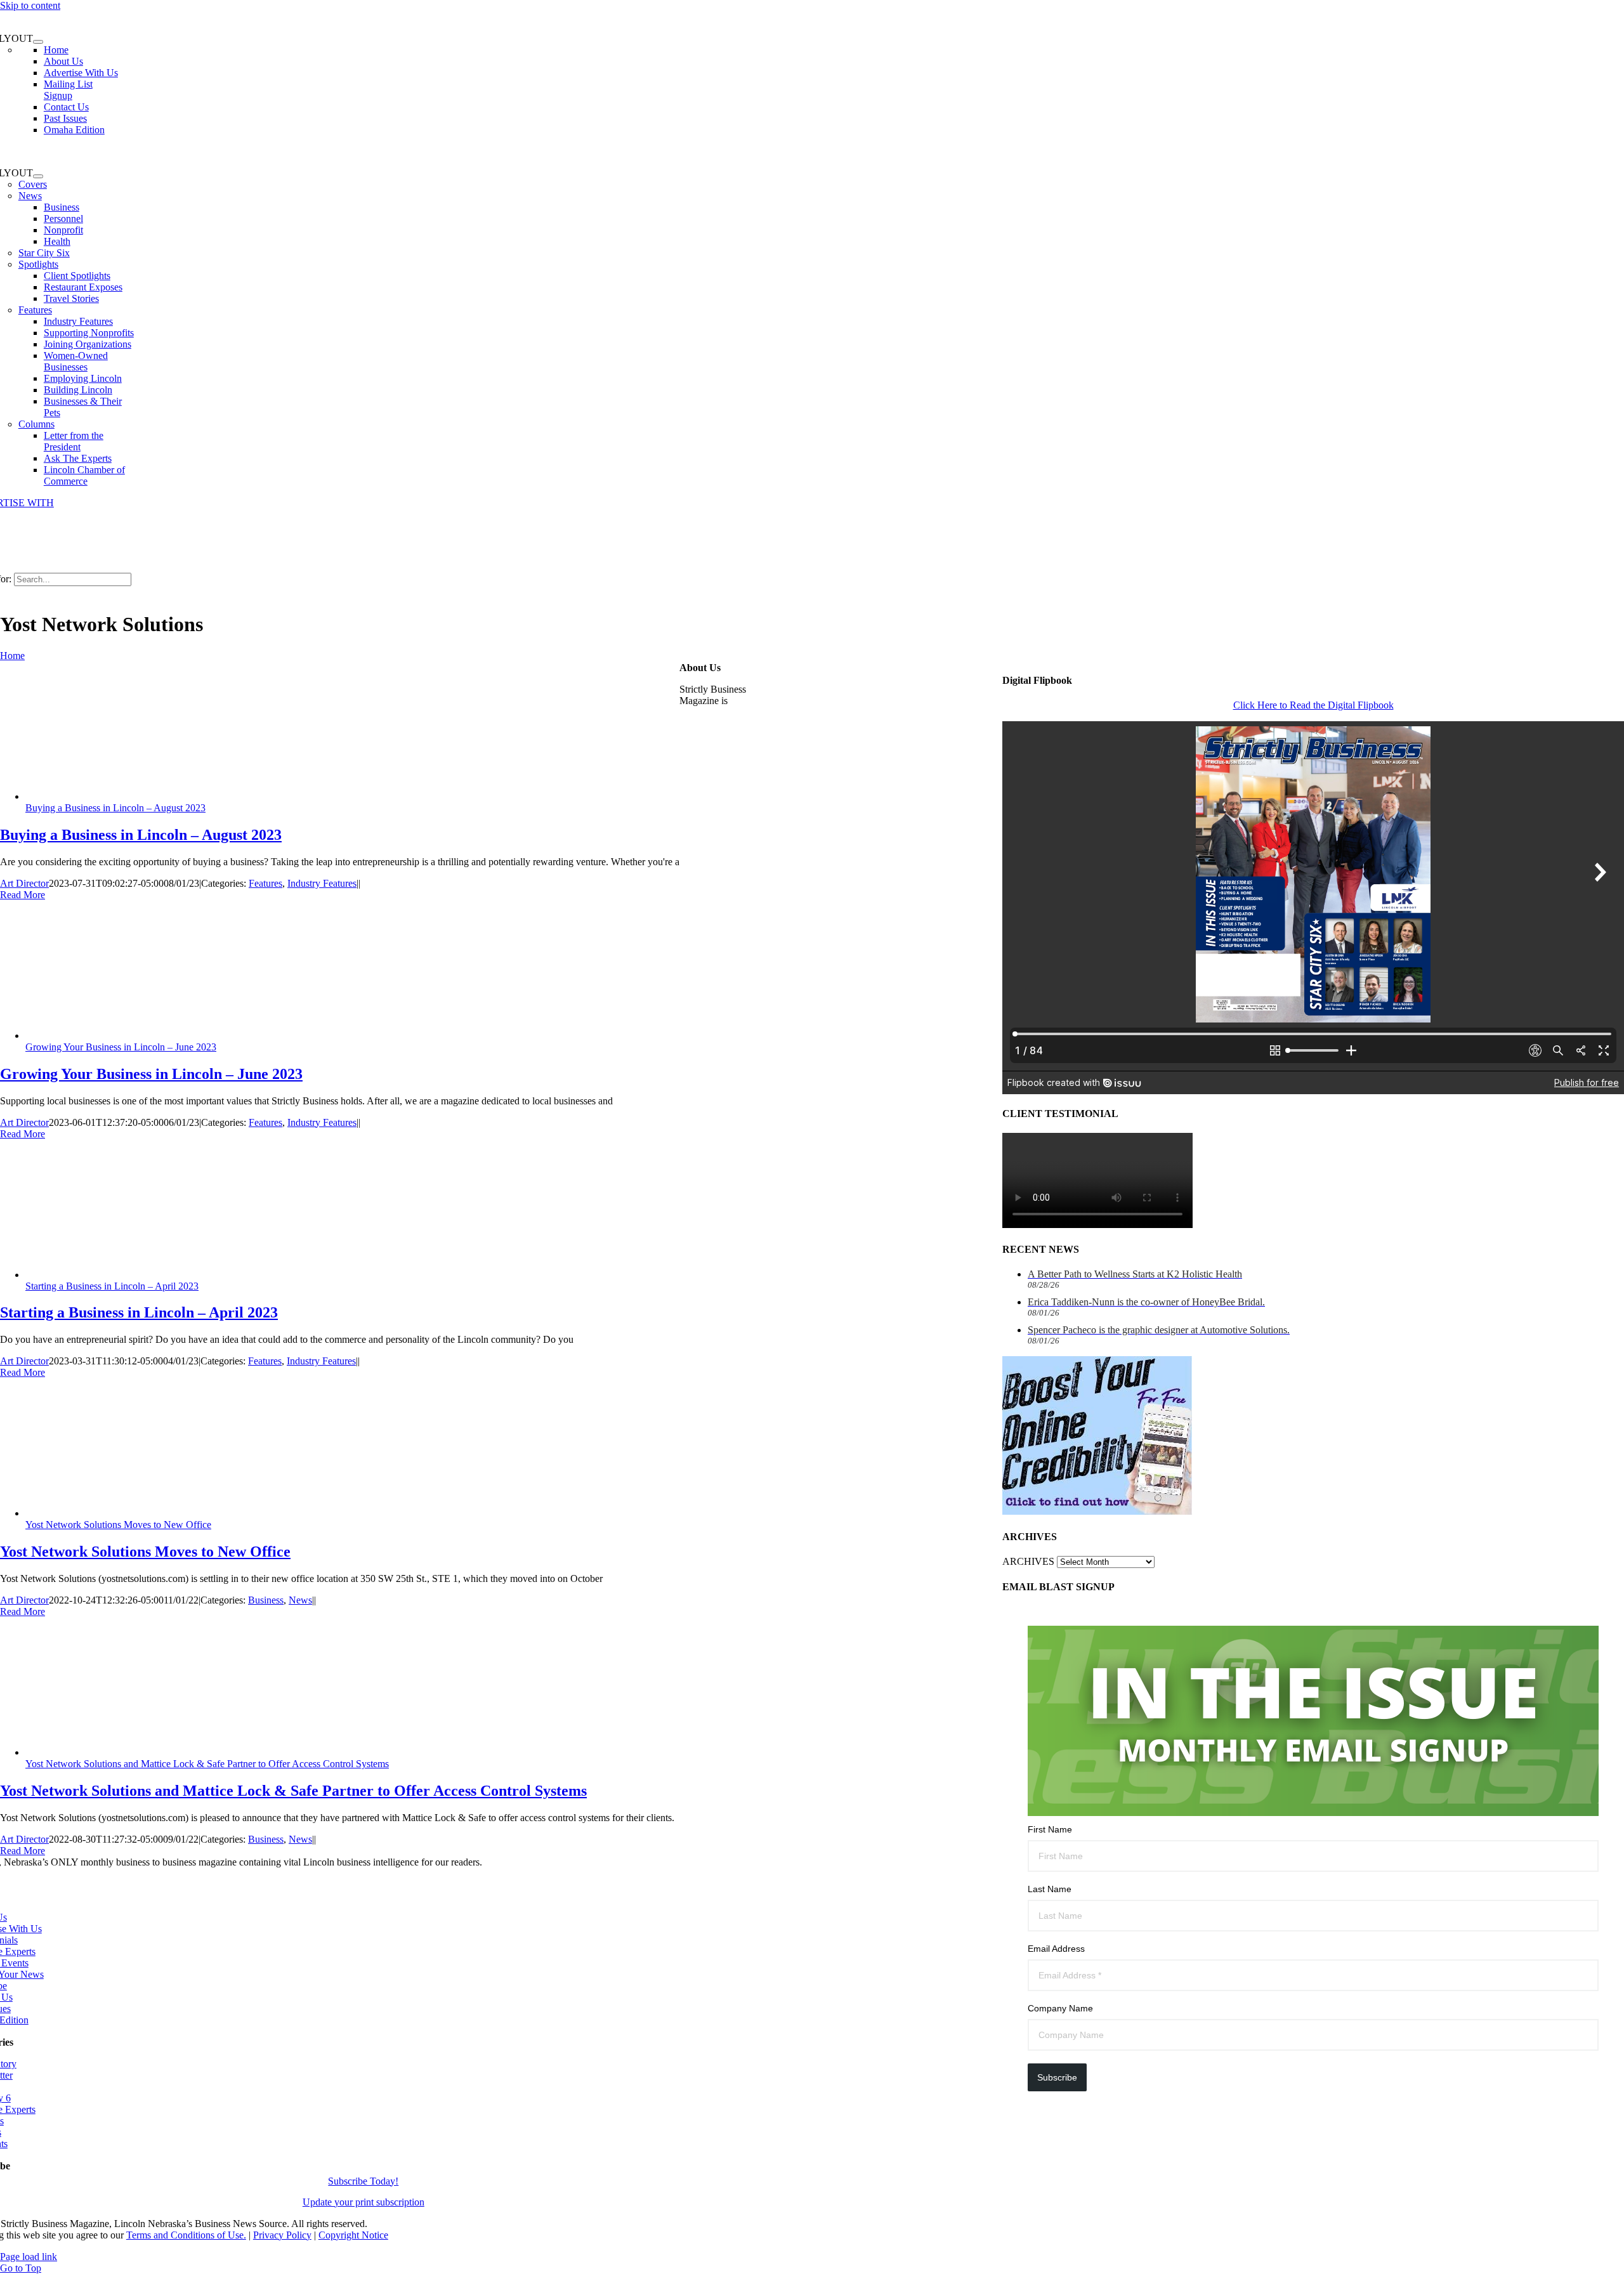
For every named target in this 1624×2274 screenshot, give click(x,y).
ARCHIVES (1028, 1561)
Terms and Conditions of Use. (186, 2235)
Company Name (1060, 2008)
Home (12, 656)
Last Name (1050, 1889)
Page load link (29, 2257)
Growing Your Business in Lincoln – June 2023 (121, 1047)
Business (266, 1600)
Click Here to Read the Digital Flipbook (1313, 705)
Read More (23, 895)
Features (35, 310)
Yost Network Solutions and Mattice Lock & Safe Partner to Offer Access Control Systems (207, 1764)
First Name (1050, 1829)
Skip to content (30, 5)
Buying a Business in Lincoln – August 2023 (115, 808)
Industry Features (322, 883)
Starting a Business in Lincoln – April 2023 (112, 1286)
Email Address (1056, 1949)
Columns (36, 424)
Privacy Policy (282, 2235)
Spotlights (38, 264)
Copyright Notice (353, 2235)
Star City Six (44, 253)
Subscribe (1057, 2077)
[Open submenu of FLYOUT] (38, 42)
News (30, 196)
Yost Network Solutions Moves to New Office (118, 1525)
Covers (33, 184)
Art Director (24, 883)
